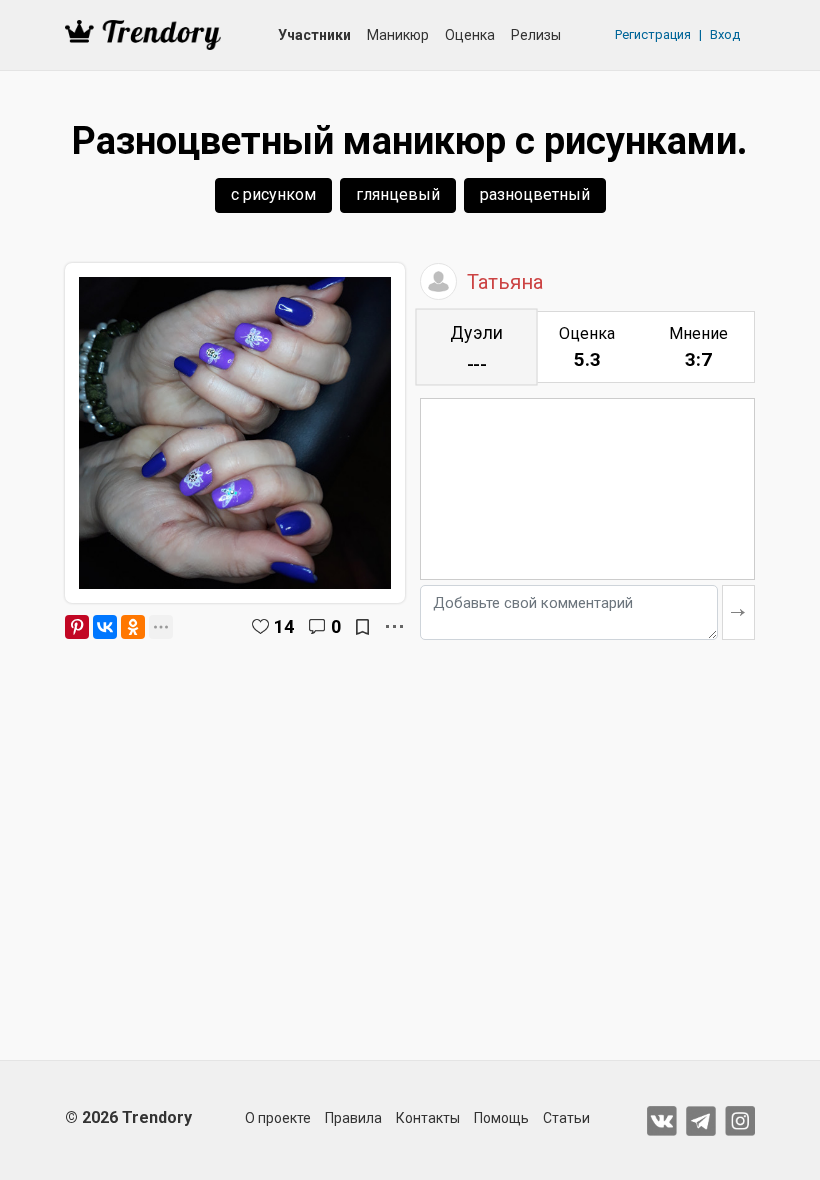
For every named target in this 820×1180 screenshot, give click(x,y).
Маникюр (398, 35)
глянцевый (398, 194)
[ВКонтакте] (105, 627)
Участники (314, 35)
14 (284, 626)
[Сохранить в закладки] (362, 627)
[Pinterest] (77, 627)
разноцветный (535, 194)
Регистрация (653, 34)
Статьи (566, 1118)
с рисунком (273, 194)
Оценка (470, 35)
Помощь (501, 1118)
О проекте (278, 1118)
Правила (353, 1118)
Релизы (536, 35)
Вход (725, 34)
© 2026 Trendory (128, 1117)
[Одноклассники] (133, 627)
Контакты (428, 1118)
